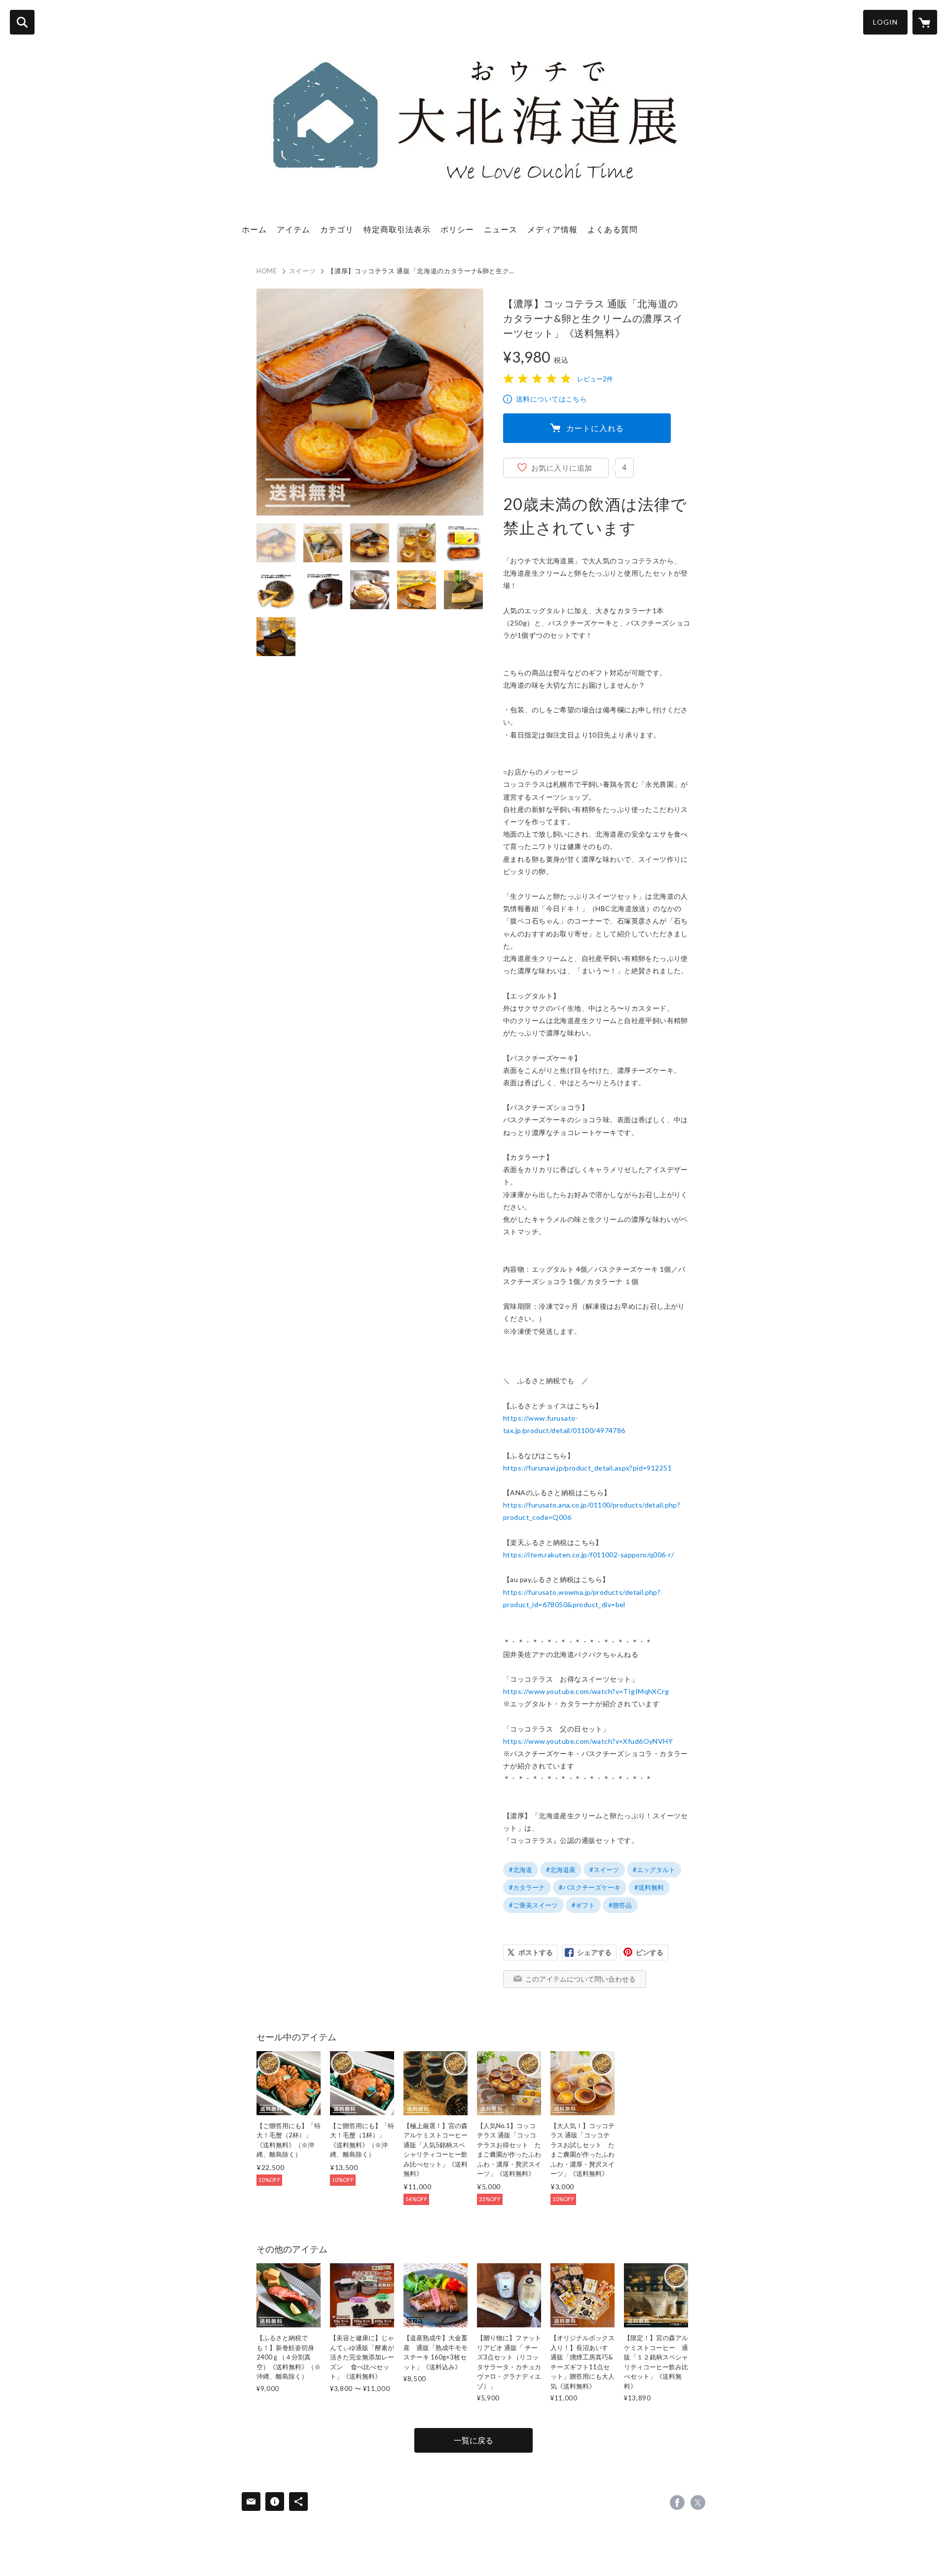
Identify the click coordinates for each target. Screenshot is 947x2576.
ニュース (501, 229)
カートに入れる (595, 428)
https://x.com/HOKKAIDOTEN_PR (698, 2502)
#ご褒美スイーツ (533, 1905)
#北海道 (521, 1870)
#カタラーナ (527, 1887)
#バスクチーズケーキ (590, 1887)
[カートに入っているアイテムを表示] (925, 22)
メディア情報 (552, 229)
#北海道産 (561, 1870)
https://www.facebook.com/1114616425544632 (677, 2502)
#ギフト (583, 1905)
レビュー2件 (595, 379)
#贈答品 (620, 1905)
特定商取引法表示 (397, 229)
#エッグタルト (654, 1870)
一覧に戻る (473, 2440)
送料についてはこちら (551, 399)
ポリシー (457, 229)
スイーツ (303, 271)
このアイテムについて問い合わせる (581, 1979)
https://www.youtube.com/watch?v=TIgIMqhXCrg (586, 1691)
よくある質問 (613, 229)
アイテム (293, 229)
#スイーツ (604, 1870)
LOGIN (885, 22)
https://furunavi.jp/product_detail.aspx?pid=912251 (587, 1468)
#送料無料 (649, 1887)
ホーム (254, 229)
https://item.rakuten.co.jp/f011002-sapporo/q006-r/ (588, 1555)
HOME (267, 271)
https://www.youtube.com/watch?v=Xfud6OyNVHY (588, 1741)
